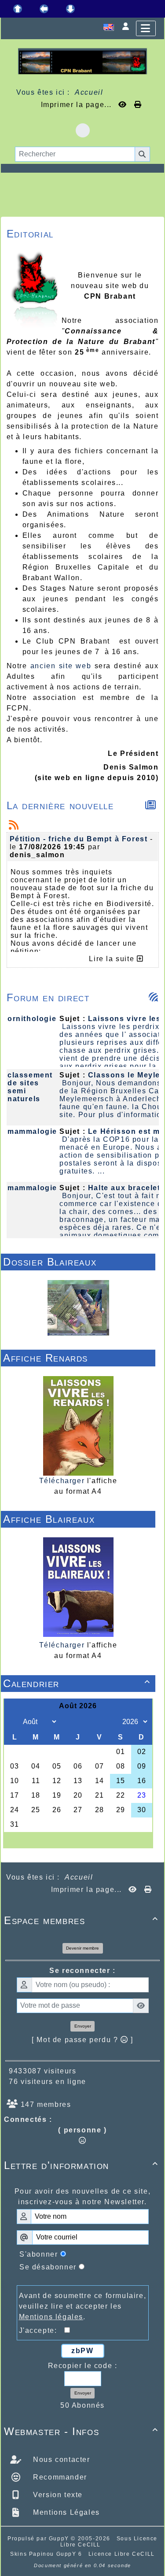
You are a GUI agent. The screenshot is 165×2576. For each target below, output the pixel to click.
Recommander (59, 2477)
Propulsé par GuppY (39, 2539)
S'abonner (38, 2254)
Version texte (57, 2495)
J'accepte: (42, 2330)
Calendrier (77, 1683)
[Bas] (70, 9)
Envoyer (83, 2026)
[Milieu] (44, 9)
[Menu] (146, 28)
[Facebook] (83, 130)
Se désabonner (48, 2267)
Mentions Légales (65, 2512)
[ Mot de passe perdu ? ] (82, 2040)
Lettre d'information (81, 2165)
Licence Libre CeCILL (122, 2554)
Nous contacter (60, 2459)
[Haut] (18, 9)
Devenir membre (82, 1948)
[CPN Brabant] (82, 61)
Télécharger (62, 1481)
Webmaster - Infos (81, 2431)
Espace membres (81, 1920)
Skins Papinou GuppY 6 (48, 2554)
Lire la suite (113, 959)
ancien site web (61, 666)
